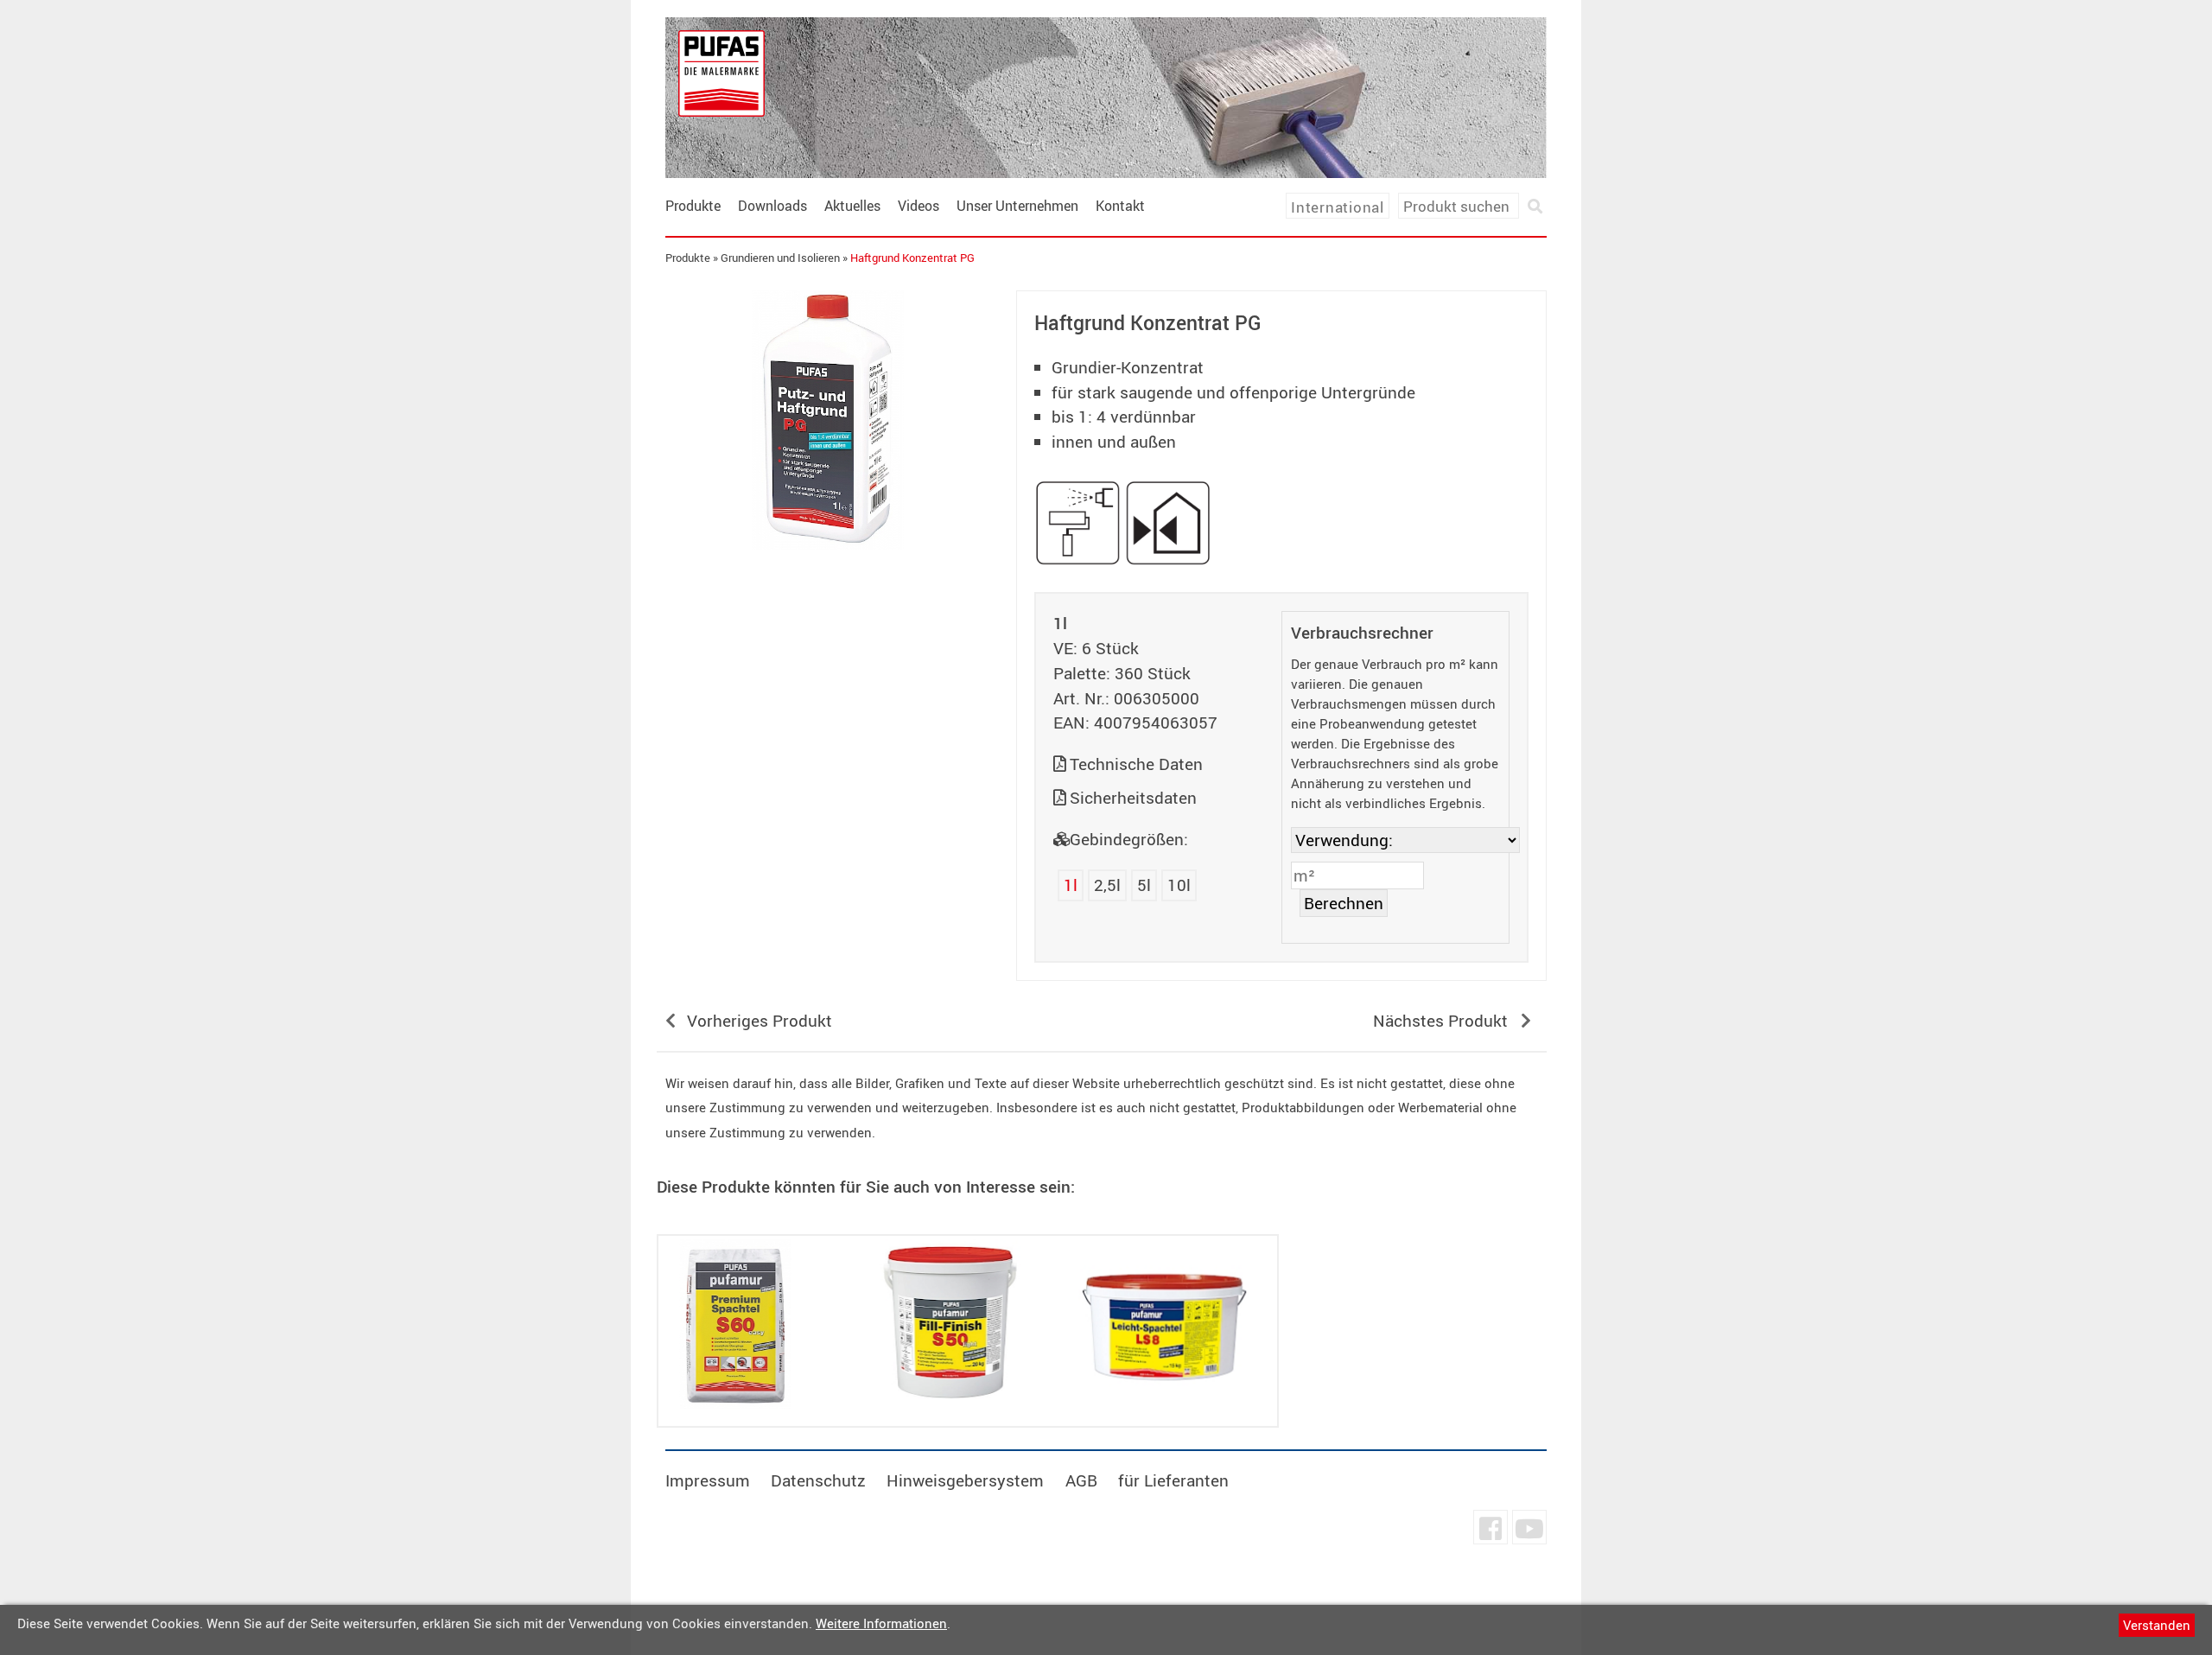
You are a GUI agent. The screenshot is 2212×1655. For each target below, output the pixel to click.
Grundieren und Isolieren (780, 258)
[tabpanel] (828, 420)
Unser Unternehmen (1017, 206)
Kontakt (1120, 206)
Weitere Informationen (881, 1623)
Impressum (708, 1480)
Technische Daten (1136, 764)
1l (1071, 885)
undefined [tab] (827, 579)
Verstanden (2157, 1625)
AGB (1081, 1480)
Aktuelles (852, 206)
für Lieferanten (1173, 1480)
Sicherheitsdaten (1133, 798)
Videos (918, 206)
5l (1144, 885)
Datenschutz (818, 1480)
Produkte (693, 206)
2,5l (1107, 885)
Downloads (772, 206)
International (1338, 207)
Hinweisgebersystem (965, 1480)
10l (1179, 885)
